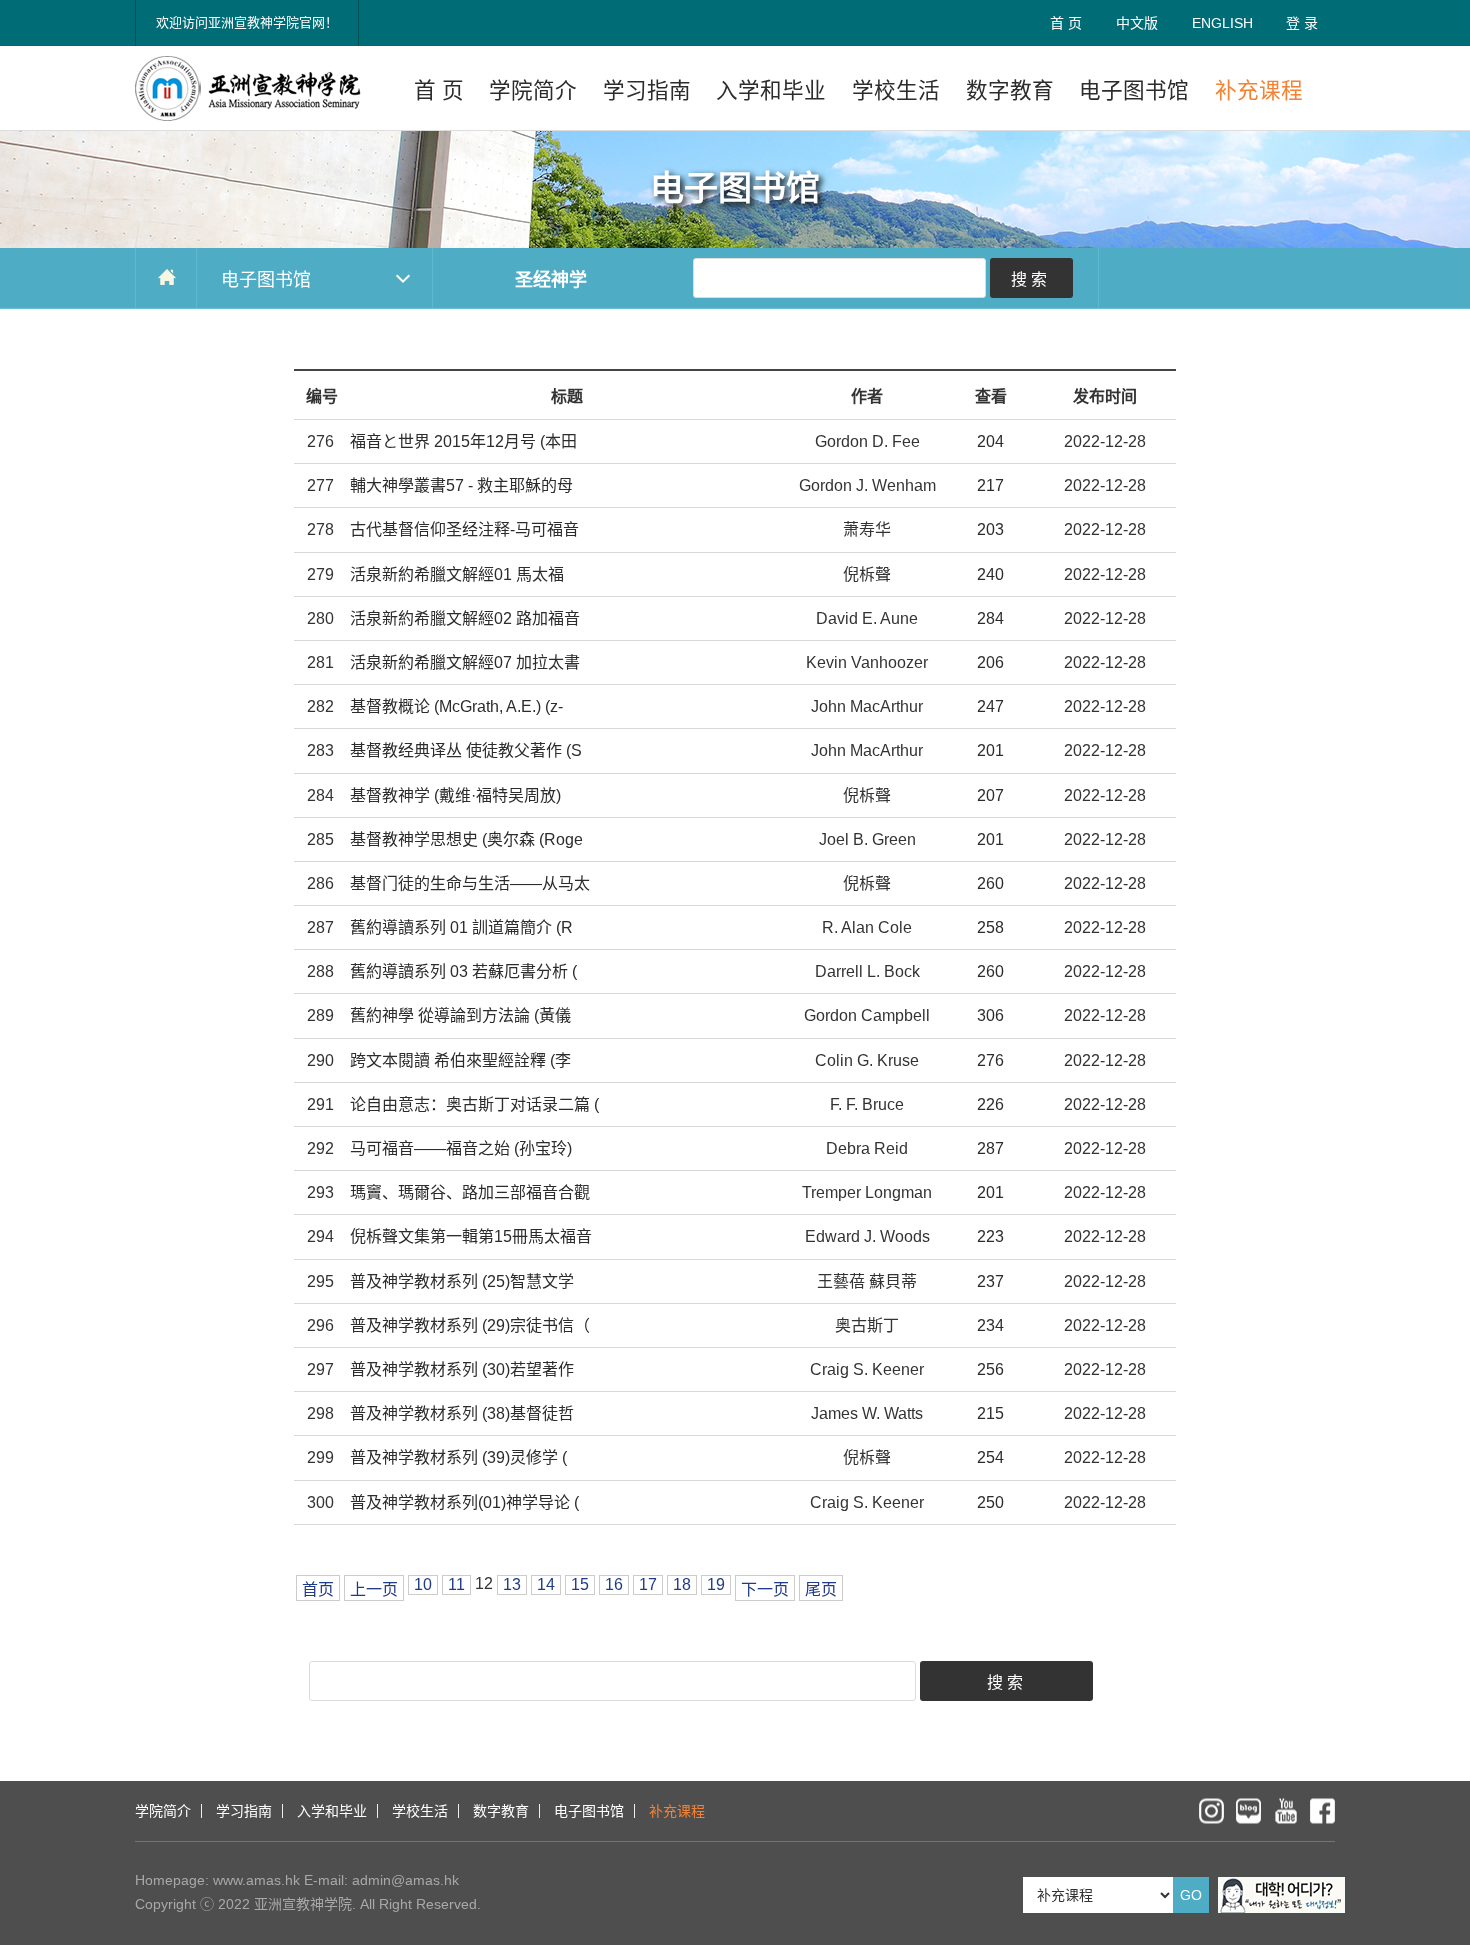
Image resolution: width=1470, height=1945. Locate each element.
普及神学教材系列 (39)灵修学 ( (458, 1457)
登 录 (1302, 23)
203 (990, 529)
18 (682, 1584)
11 (456, 1584)
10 (423, 1584)
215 (990, 1413)
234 (990, 1325)
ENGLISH (1222, 23)
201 (990, 750)
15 (580, 1584)
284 (990, 618)
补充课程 (1259, 90)
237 (990, 1281)
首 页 (1066, 23)
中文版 (1137, 23)
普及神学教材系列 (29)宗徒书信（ (470, 1325)
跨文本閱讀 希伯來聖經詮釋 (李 (460, 1060)
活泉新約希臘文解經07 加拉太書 (465, 662)
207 (990, 795)
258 (990, 927)
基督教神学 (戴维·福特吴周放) (455, 795)
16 (614, 1584)
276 (990, 1060)
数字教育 (1010, 90)
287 (990, 1148)
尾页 (821, 1589)
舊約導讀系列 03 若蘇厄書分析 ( (463, 971)
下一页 (765, 1589)
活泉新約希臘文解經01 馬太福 (457, 574)
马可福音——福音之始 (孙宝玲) (461, 1148)
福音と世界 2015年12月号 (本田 (463, 441)
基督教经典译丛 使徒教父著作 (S (466, 750)
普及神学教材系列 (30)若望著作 (462, 1369)
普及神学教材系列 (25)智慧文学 (462, 1281)
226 (990, 1104)
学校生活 (896, 90)
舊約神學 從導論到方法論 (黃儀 (460, 1015)
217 (990, 485)
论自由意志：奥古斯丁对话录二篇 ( (474, 1104)
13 (512, 1584)
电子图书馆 (1134, 90)
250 (990, 1502)
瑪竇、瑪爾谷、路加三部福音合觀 (470, 1192)
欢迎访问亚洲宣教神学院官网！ (247, 22)
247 (990, 706)
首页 (318, 1589)
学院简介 (533, 90)
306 (990, 1015)
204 (990, 441)
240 (990, 574)
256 (990, 1369)
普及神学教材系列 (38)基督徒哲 (462, 1413)
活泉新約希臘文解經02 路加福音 (465, 618)
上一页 (374, 1589)
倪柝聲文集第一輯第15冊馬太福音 (471, 1236)
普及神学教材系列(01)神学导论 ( (464, 1502)
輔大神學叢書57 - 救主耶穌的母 (461, 485)
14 (546, 1584)
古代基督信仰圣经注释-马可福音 (464, 529)
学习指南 (647, 90)
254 (990, 1457)
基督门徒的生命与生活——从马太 (470, 883)
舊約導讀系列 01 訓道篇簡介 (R (461, 927)
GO (1191, 1895)
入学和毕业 (771, 90)
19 (716, 1584)
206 (990, 662)
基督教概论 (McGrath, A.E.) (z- (456, 706)
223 (990, 1236)
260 (990, 883)
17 (648, 1584)
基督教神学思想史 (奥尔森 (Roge (466, 839)
